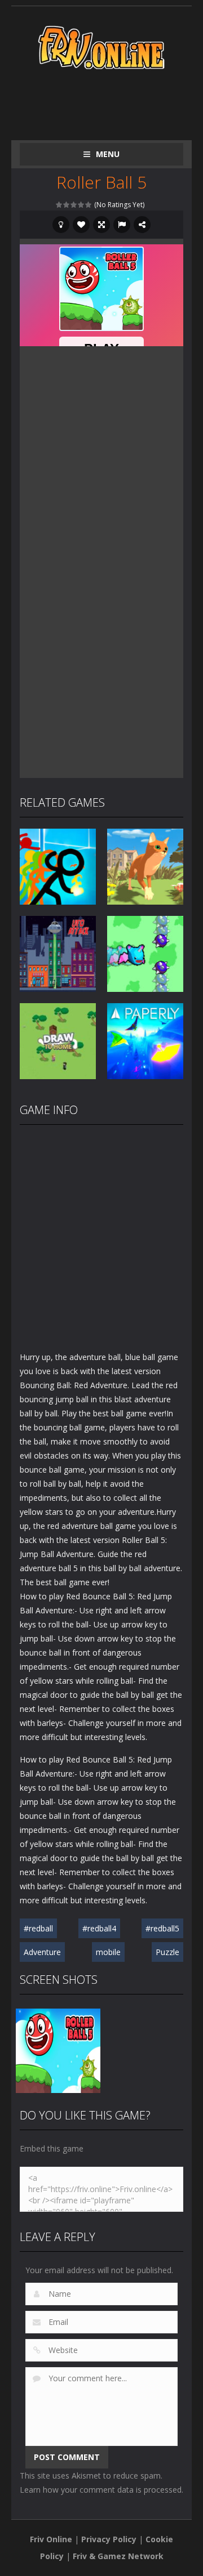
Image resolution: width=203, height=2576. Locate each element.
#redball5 (162, 1928)
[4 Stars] (81, 205)
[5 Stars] (89, 205)
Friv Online (51, 2539)
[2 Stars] (67, 205)
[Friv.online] (101, 46)
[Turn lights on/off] (61, 225)
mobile (108, 1952)
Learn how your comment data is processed (101, 2490)
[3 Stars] (74, 205)
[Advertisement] (111, 102)
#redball (38, 1928)
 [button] (122, 225)
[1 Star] (59, 205)
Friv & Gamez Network (118, 2556)
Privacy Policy (109, 2539)
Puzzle (167, 1952)
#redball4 (99, 1928)
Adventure (42, 1952)
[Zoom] (58, 2050)
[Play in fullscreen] (101, 225)
